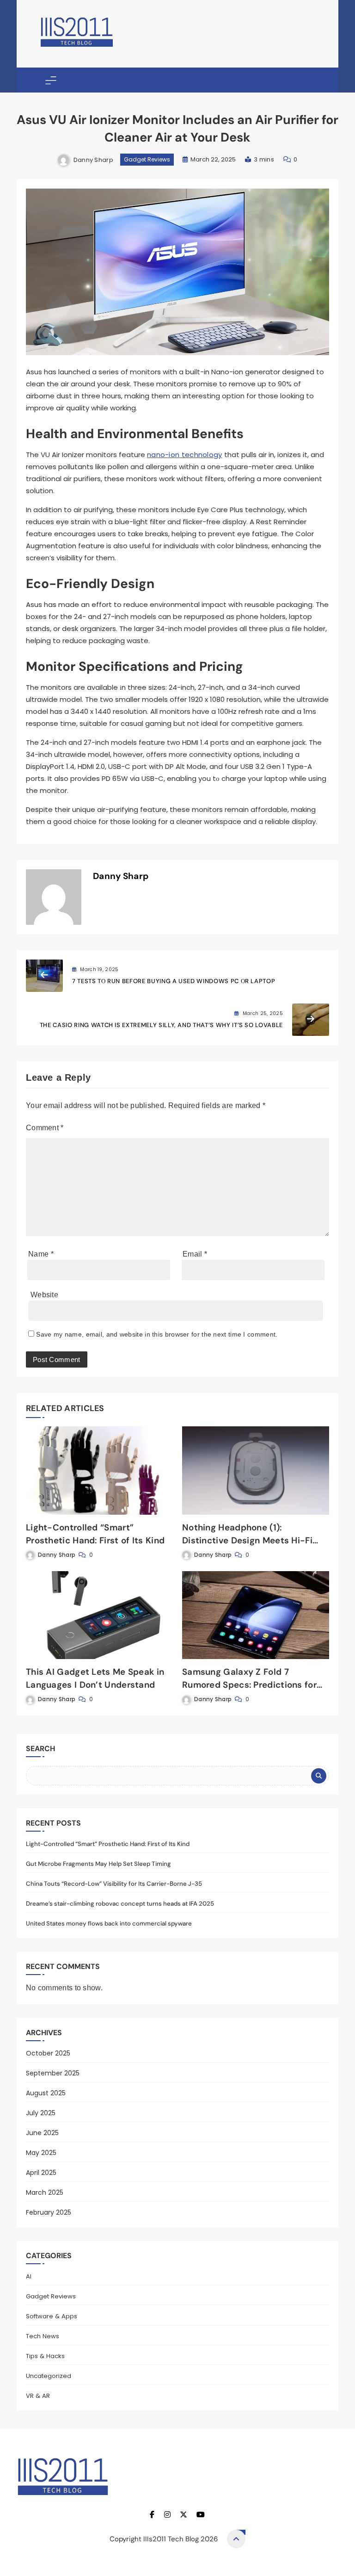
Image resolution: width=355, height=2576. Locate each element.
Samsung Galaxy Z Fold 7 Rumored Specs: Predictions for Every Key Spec (249, 1685)
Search (40, 1749)
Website (44, 1295)
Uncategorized (49, 2376)
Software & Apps (52, 2316)
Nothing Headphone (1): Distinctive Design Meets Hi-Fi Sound (247, 1540)
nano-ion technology (185, 455)
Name (41, 1254)
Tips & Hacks (45, 2356)
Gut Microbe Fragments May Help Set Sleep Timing (98, 1864)
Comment (45, 1128)
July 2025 (41, 2113)
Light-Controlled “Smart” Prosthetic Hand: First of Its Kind (108, 1844)
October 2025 (48, 2053)
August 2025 (46, 2093)
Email (195, 1254)
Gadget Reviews (147, 159)
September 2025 (53, 2073)
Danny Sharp (93, 159)
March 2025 (45, 2192)
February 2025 (49, 2212)
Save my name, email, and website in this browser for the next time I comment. (157, 1334)
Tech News (43, 2336)
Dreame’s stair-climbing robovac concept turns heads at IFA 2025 (120, 1904)
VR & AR (38, 2396)
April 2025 (41, 2173)
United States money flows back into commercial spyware (109, 1923)
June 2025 (42, 2133)
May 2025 (41, 2153)
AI (29, 2276)
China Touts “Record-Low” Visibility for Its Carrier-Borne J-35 (114, 1884)
